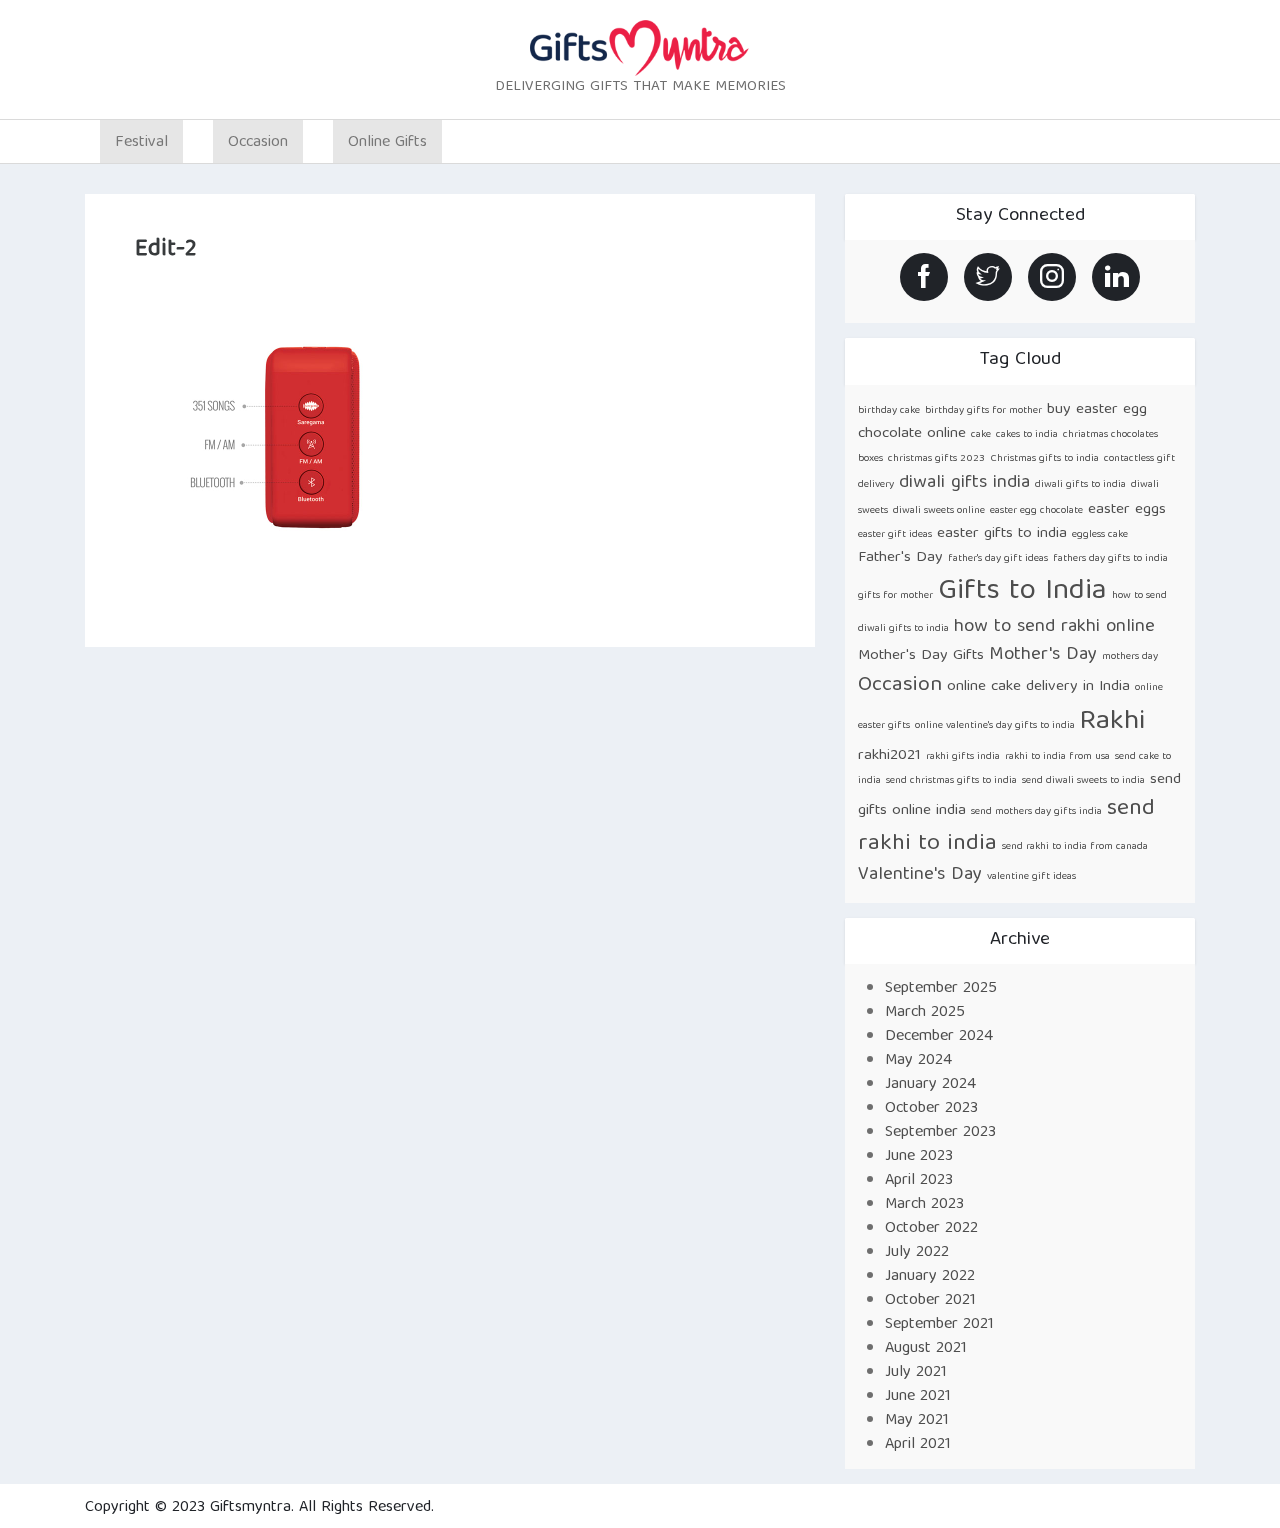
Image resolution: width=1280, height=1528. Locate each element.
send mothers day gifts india (1036, 812)
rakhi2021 (889, 755)
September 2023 (940, 1133)
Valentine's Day (920, 875)
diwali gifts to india (1080, 485)
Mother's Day (1043, 655)
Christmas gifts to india (1044, 459)
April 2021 (918, 1445)
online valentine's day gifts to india (995, 726)
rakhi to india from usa (1057, 757)
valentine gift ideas (1031, 877)
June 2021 (918, 1397)
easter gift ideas (895, 535)
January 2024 (930, 1085)
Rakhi (1112, 722)
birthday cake (889, 411)
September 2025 (941, 989)
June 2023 (919, 1157)
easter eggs (1127, 509)
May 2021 (917, 1421)
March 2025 (925, 1013)
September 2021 (939, 1325)
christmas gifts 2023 (936, 459)
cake (981, 435)
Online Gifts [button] (387, 143)
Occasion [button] (258, 143)
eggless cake (1100, 535)
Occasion (900, 685)
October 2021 (930, 1301)
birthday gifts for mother (983, 411)
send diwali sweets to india (1083, 781)
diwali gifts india (964, 483)
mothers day (1130, 657)
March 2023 (924, 1205)
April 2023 (919, 1181)
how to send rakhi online (1054, 627)
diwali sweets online (939, 511)
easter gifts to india (1002, 533)
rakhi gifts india (963, 757)
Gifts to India (1022, 592)
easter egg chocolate (1036, 511)
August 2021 (926, 1349)
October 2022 (931, 1229)
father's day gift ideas (998, 559)
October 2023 (931, 1109)
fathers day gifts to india (1110, 559)
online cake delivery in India (1038, 686)
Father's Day (900, 557)
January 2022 (930, 1277)
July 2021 (916, 1373)
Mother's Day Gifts (921, 655)
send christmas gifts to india (951, 781)
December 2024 (939, 1037)
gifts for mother (895, 596)
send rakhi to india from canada (1075, 847)
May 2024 (918, 1061)
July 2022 (917, 1253)
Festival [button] (141, 143)
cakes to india (1027, 435)
